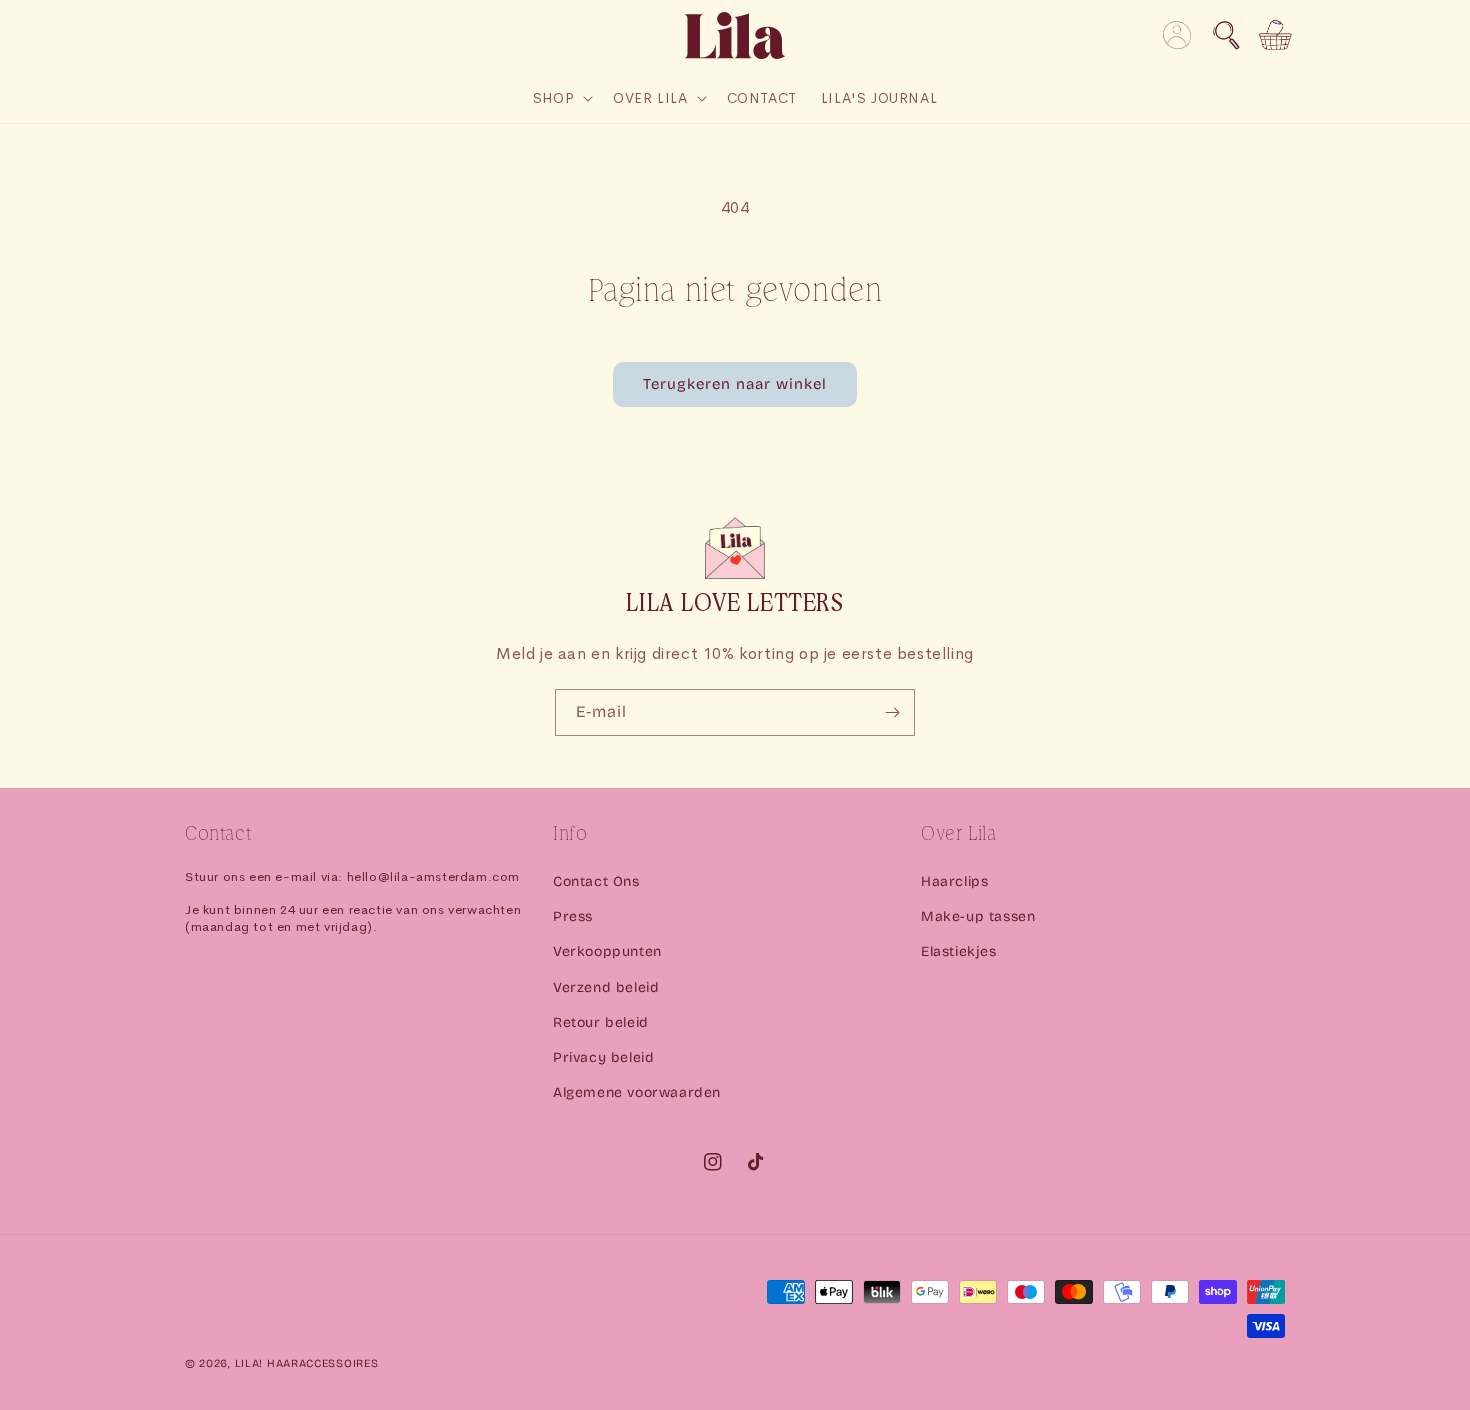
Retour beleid (601, 1022)
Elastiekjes (959, 951)
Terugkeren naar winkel (735, 384)
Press (573, 916)
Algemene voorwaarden (637, 1092)
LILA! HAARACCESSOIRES (307, 1363)
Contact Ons (596, 881)
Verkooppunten (607, 951)
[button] (1226, 35)
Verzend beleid (606, 987)
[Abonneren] (892, 712)
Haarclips (954, 881)
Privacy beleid (603, 1057)
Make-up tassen (978, 916)
